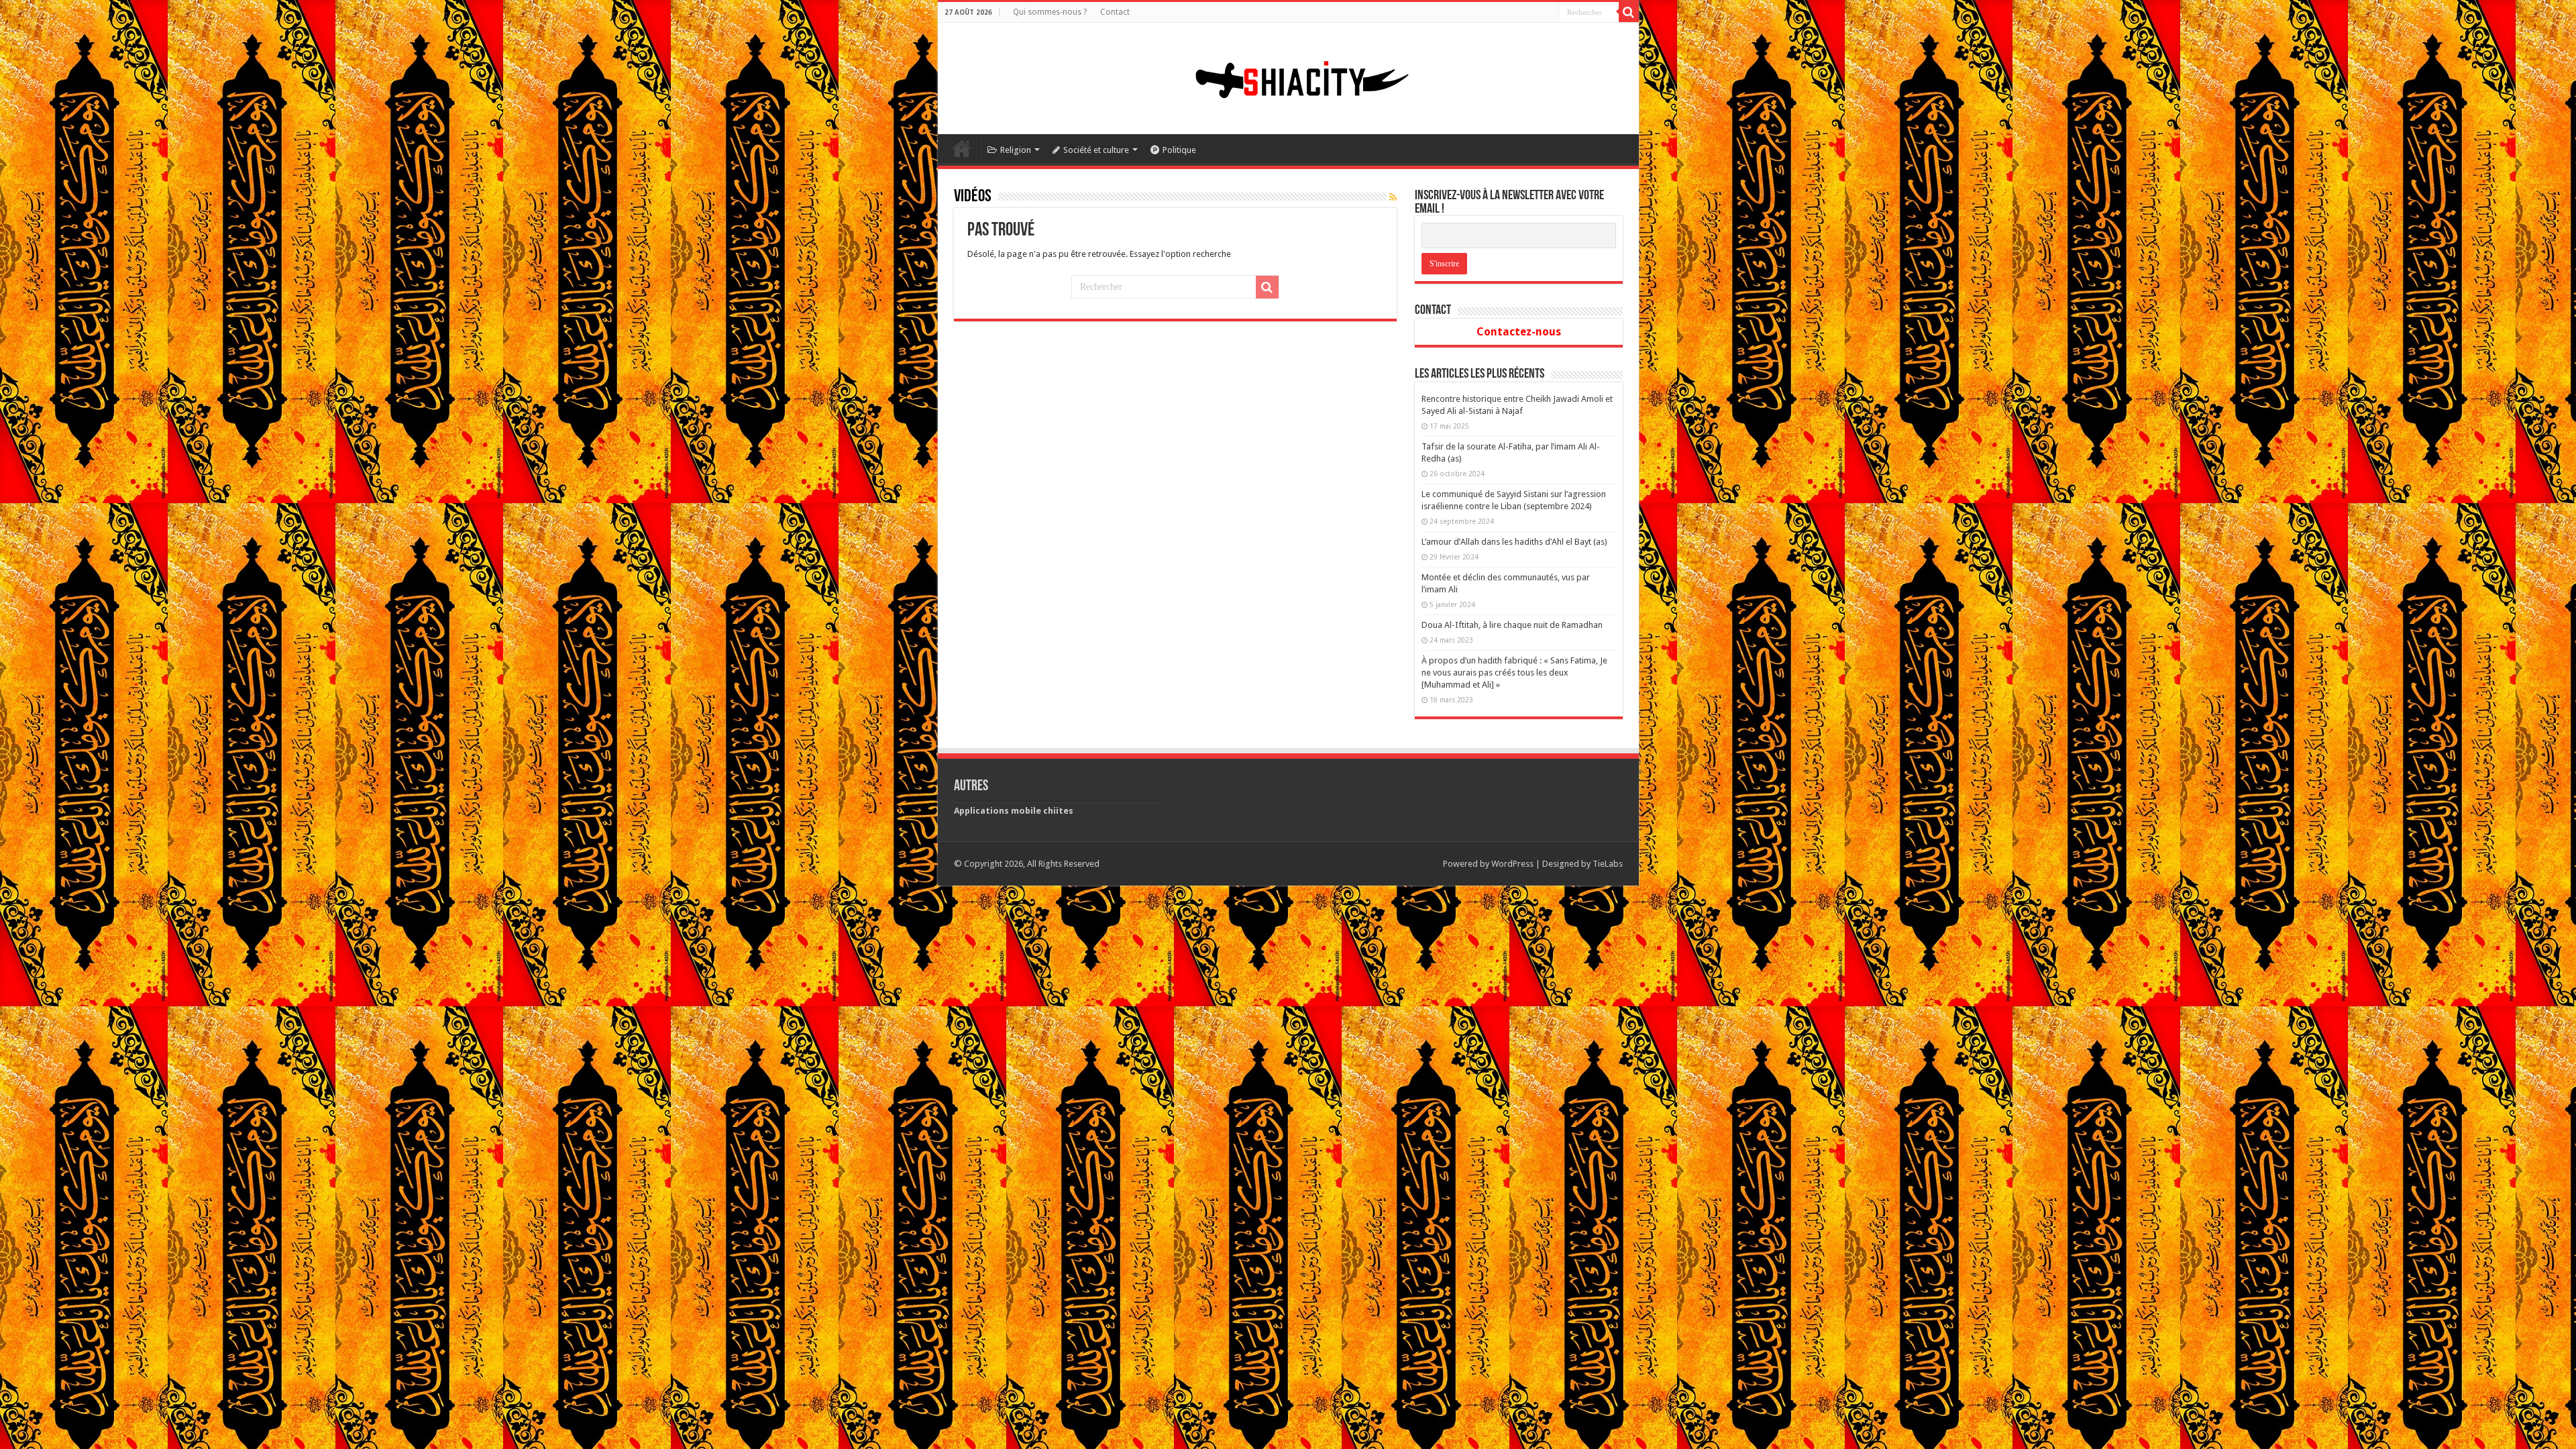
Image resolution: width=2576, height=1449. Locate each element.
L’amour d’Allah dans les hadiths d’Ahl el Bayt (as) (1514, 542)
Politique (1179, 150)
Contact (1115, 12)
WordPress (1512, 864)
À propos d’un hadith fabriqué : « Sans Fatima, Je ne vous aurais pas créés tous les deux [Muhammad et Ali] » (1514, 673)
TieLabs (1608, 864)
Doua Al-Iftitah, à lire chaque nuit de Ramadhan (1512, 625)
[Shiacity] (1288, 76)
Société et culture (1096, 150)
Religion (1016, 150)
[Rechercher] (1629, 12)
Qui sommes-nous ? (1050, 12)
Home (962, 148)
